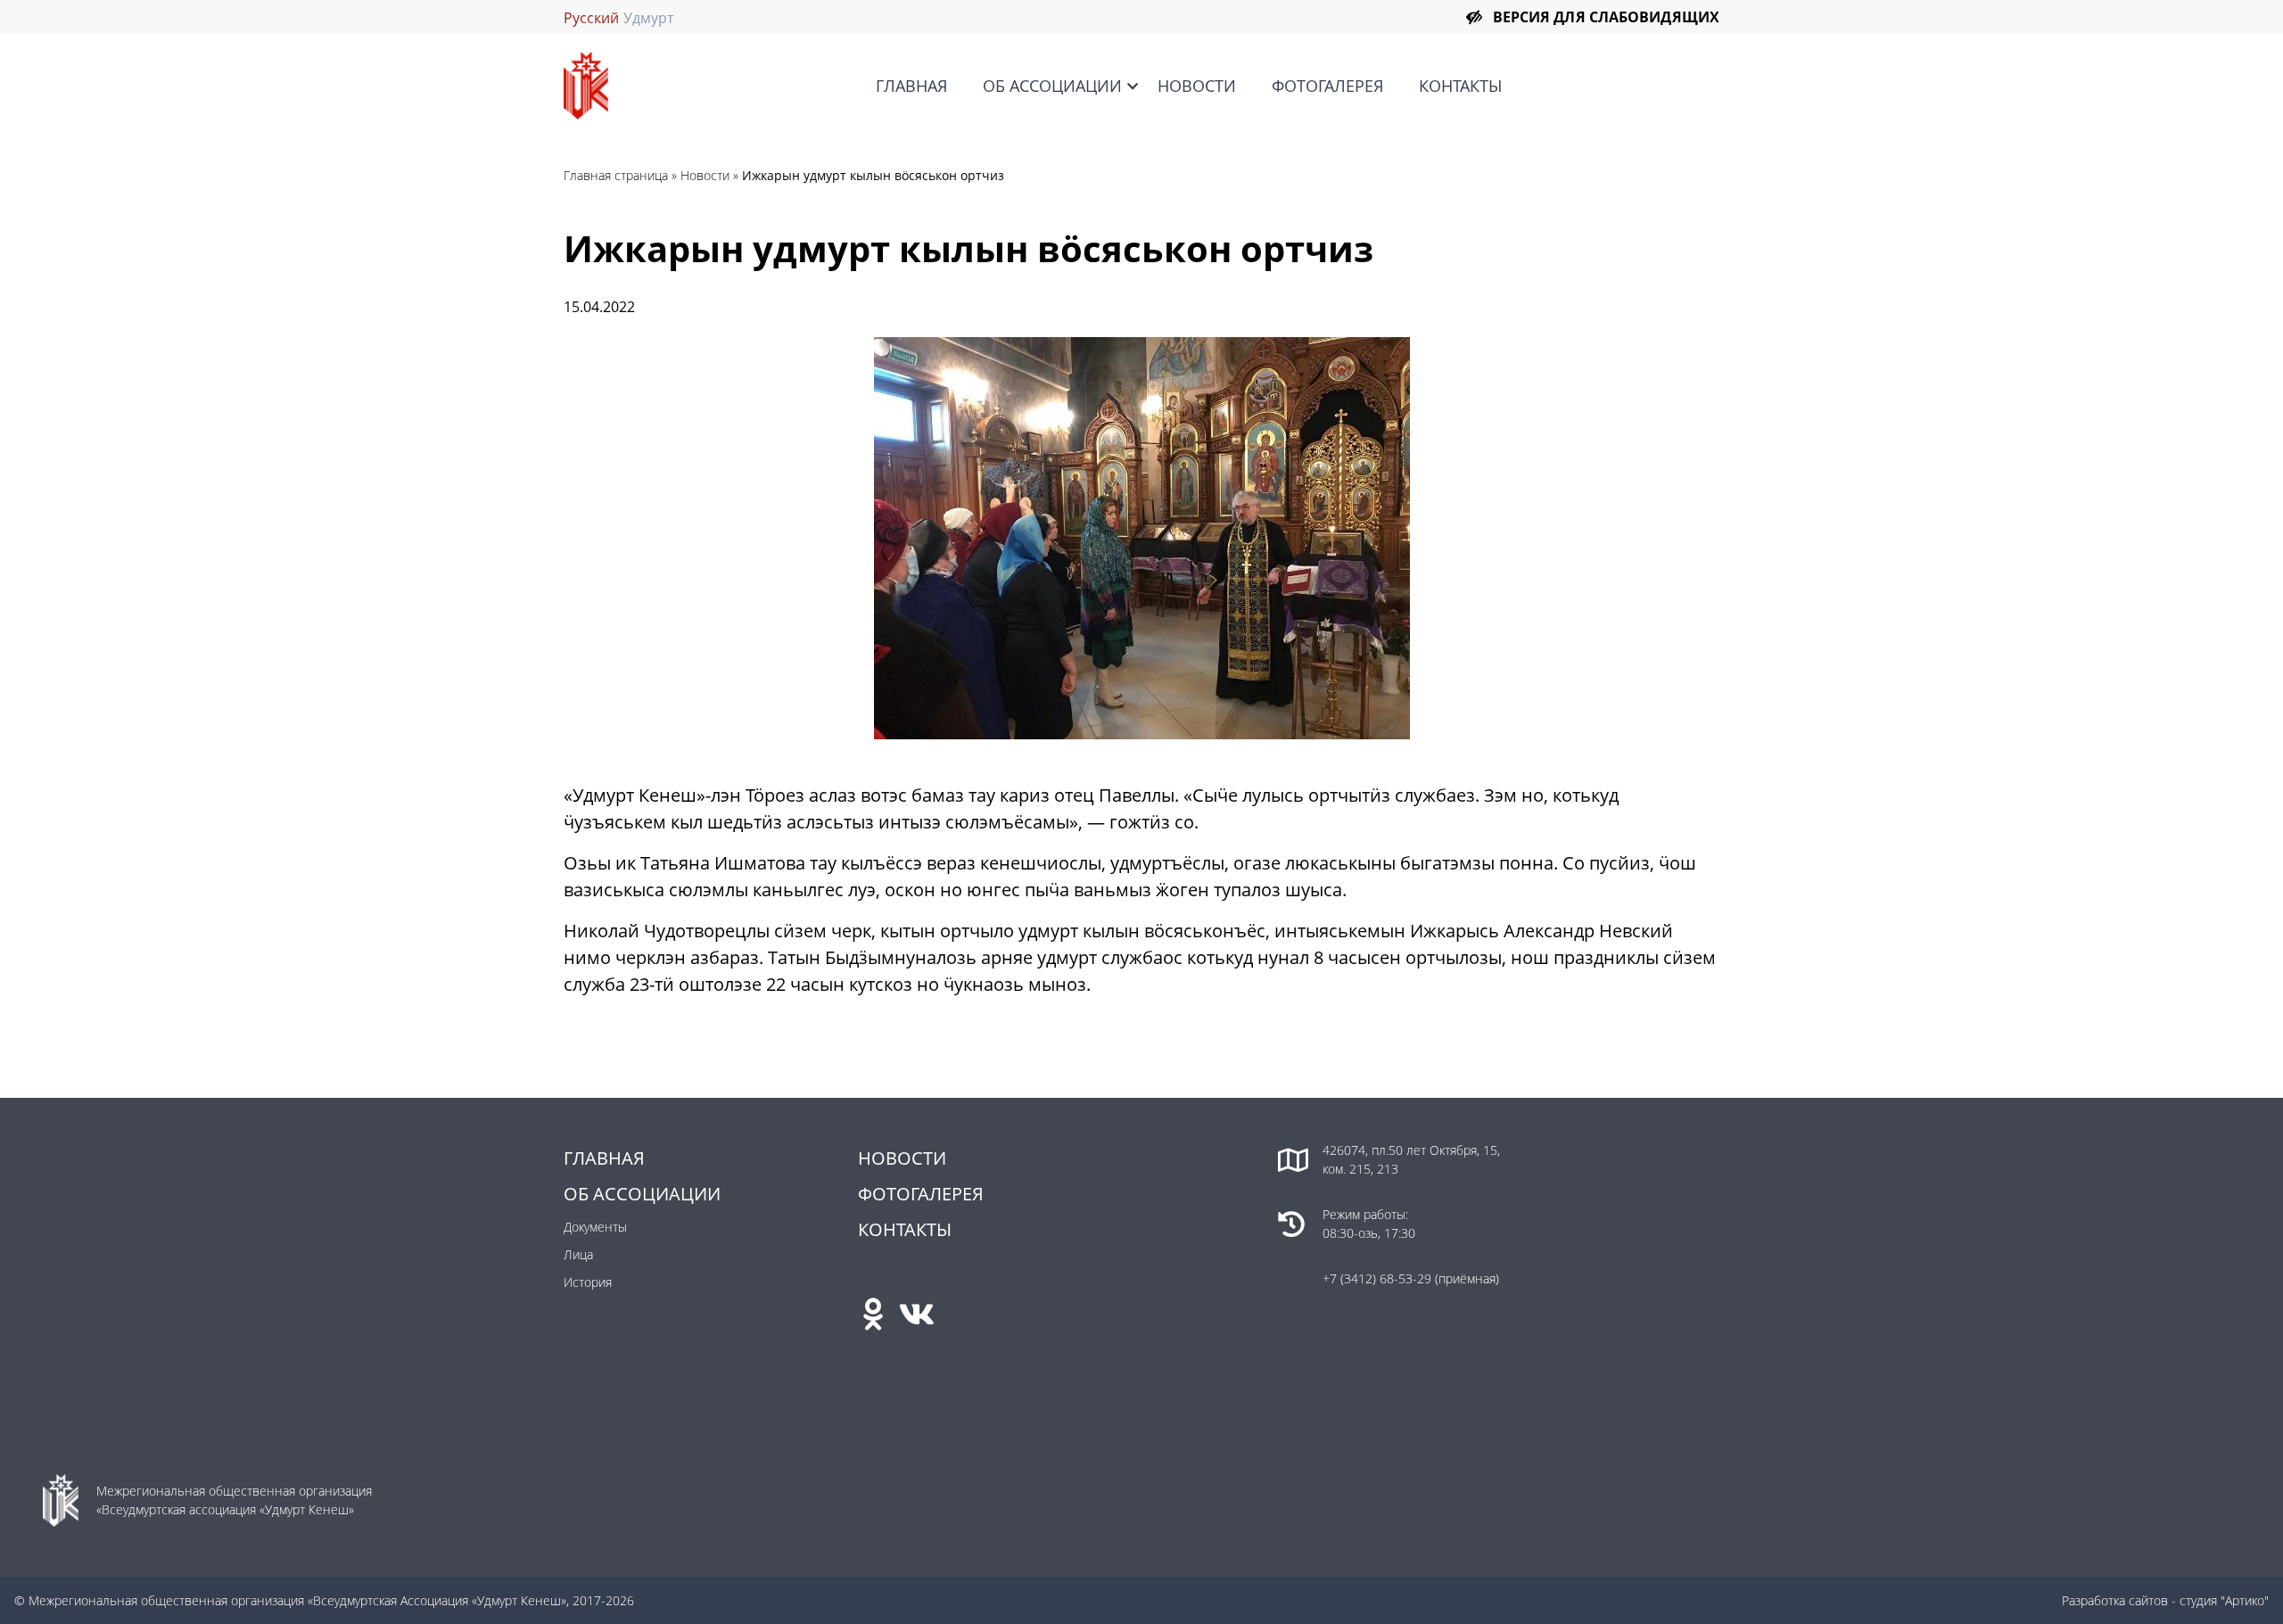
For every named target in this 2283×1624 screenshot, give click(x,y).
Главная (911, 86)
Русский (591, 18)
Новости (1197, 86)
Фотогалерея (1327, 86)
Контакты (1460, 86)
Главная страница (616, 175)
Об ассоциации (1052, 86)
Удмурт (648, 18)
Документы (595, 1227)
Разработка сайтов (2115, 1600)
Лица (578, 1254)
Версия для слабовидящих (1606, 17)
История (588, 1282)
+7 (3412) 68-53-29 (1379, 1278)
